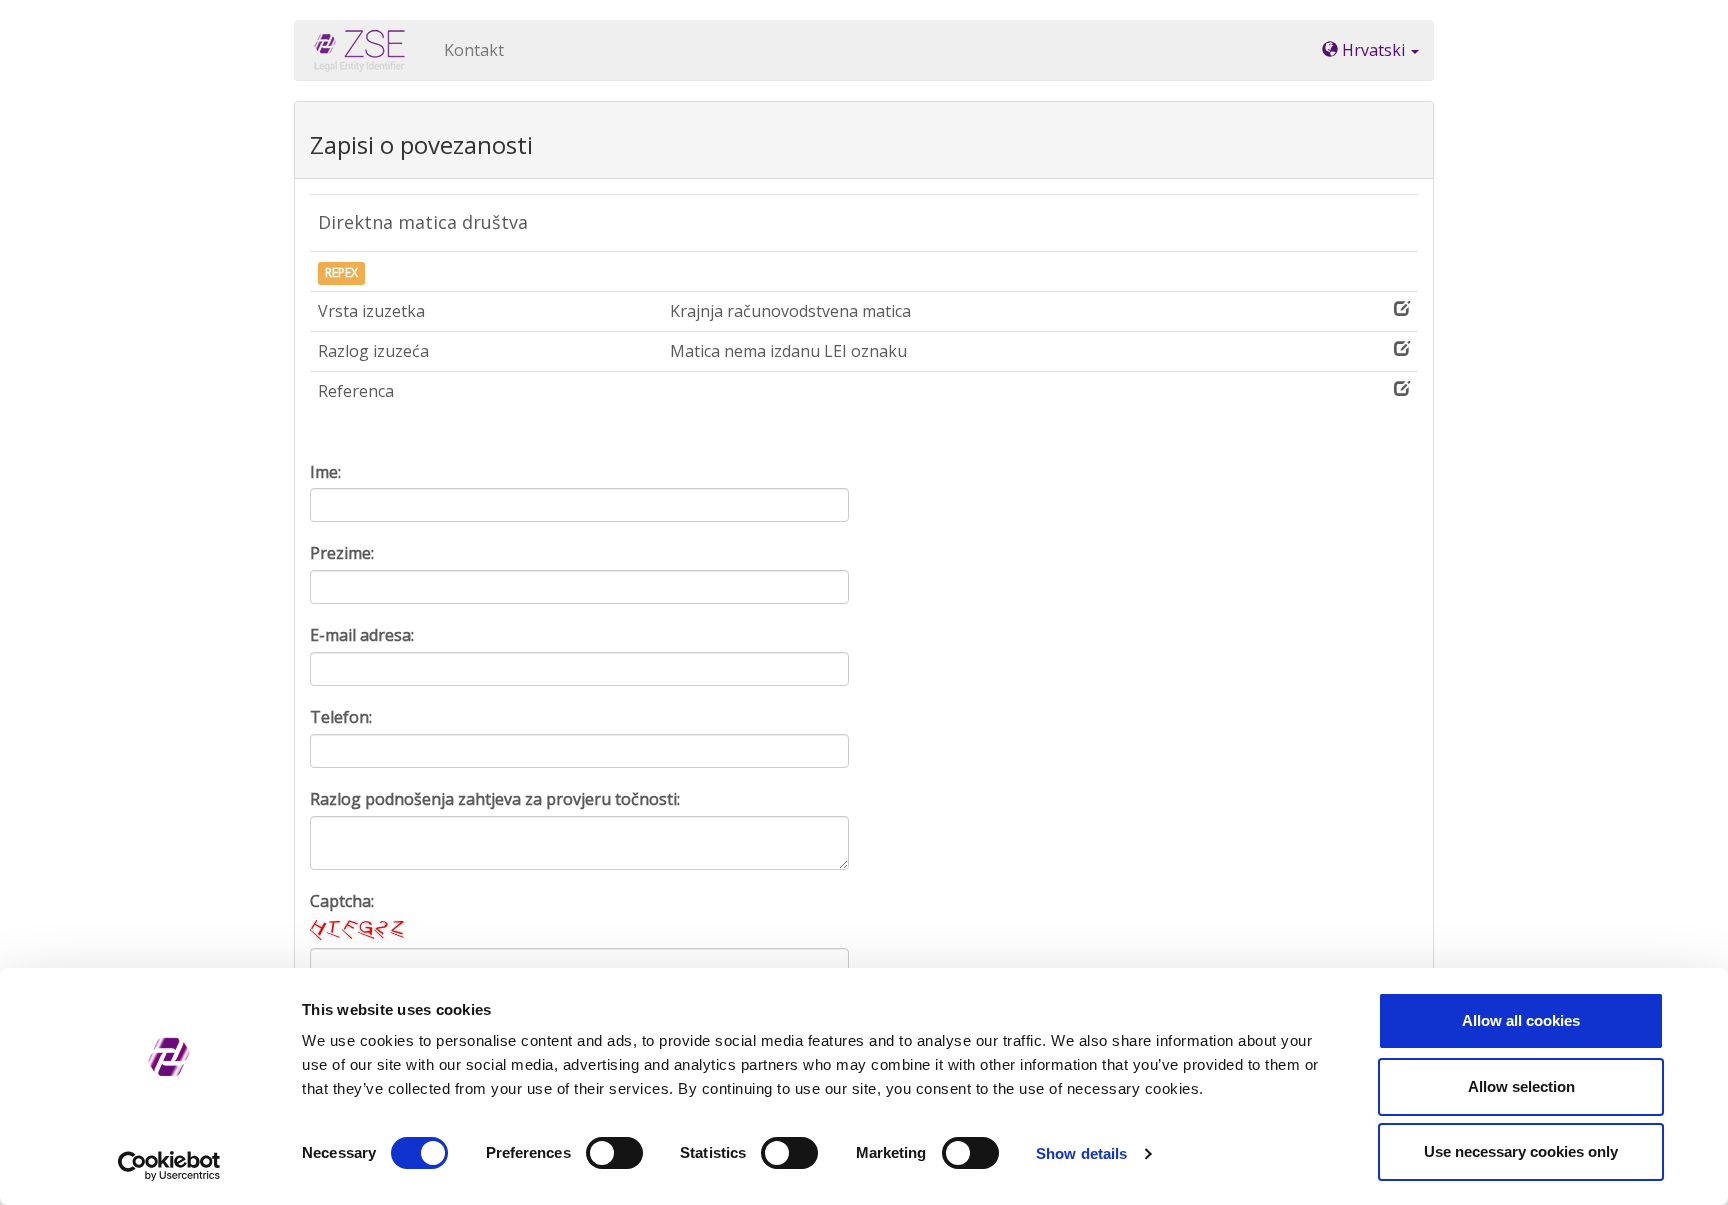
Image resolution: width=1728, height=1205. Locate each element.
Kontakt (474, 50)
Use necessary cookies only (1521, 1151)
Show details (1081, 1153)
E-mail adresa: (362, 635)
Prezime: (342, 553)
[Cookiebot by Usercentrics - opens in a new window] (169, 1166)
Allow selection (1521, 1086)
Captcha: (342, 901)
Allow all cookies (1521, 1020)
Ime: (325, 472)
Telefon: (341, 717)
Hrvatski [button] (1373, 50)
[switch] (614, 1153)
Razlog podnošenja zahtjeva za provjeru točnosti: (495, 799)
